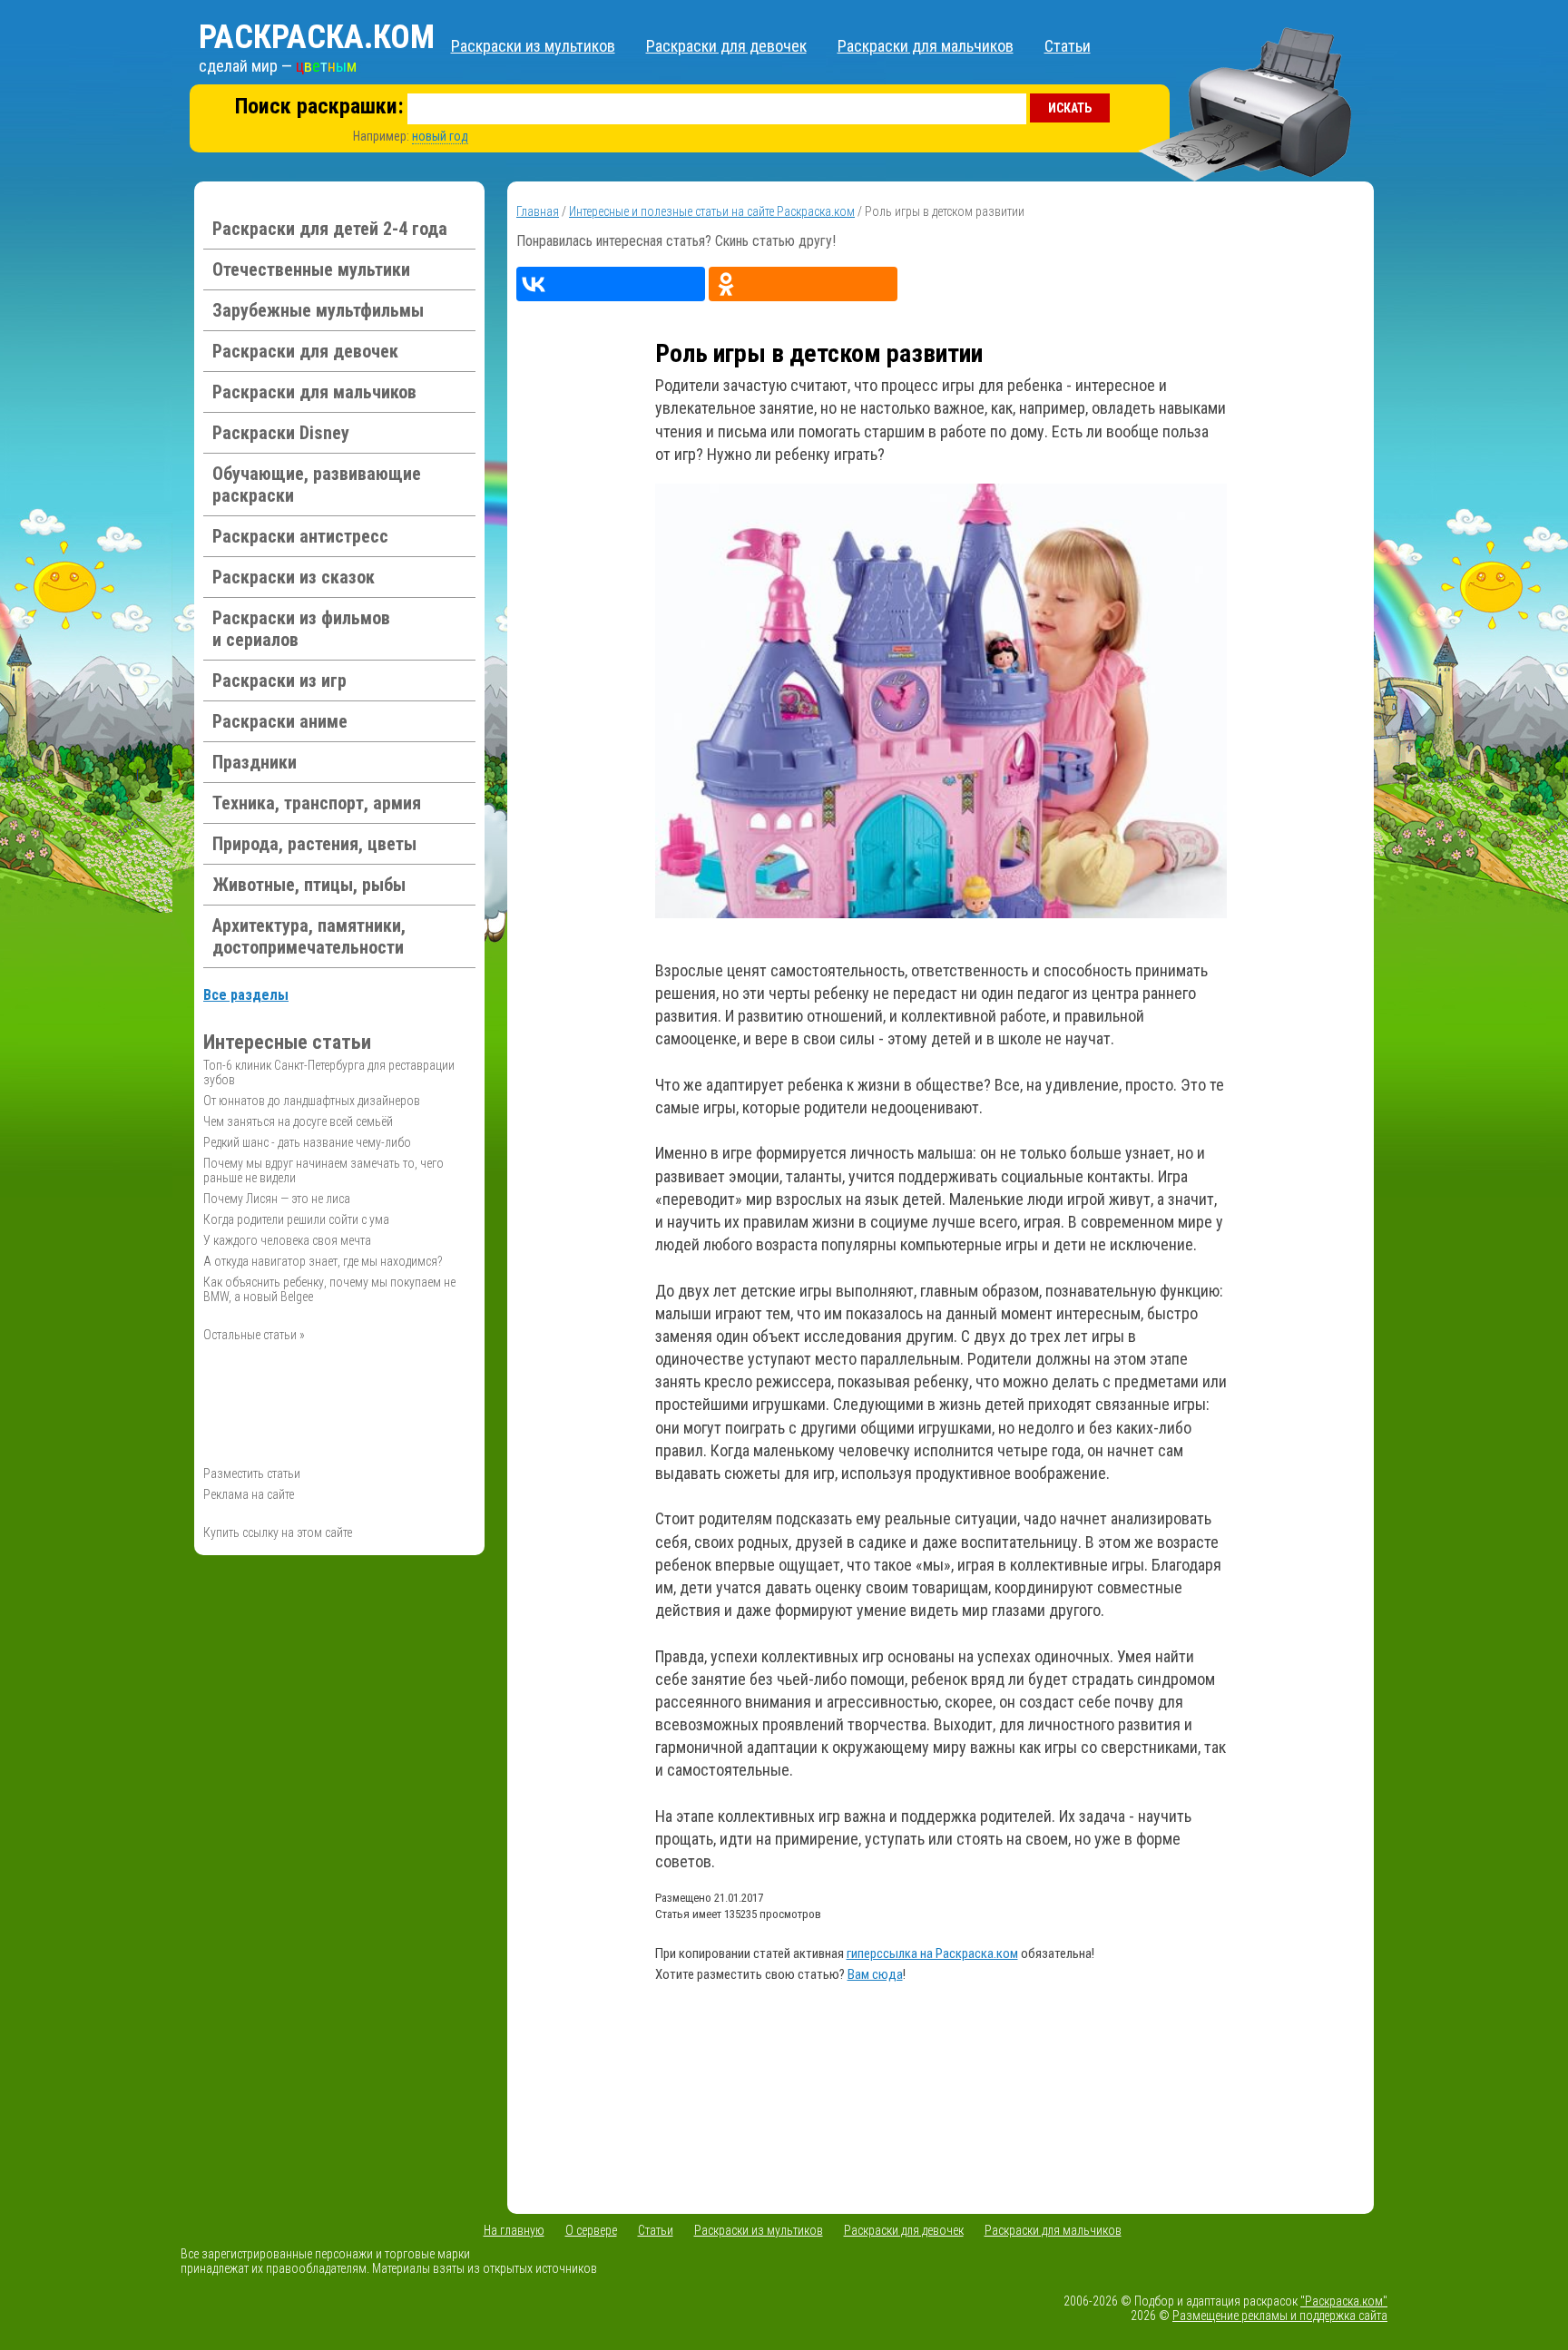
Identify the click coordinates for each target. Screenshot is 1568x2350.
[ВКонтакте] (611, 284)
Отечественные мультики (311, 269)
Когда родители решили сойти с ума (296, 1219)
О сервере (591, 2230)
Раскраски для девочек (726, 46)
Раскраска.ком (317, 37)
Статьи (1068, 46)
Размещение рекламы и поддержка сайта (1280, 2316)
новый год (440, 136)
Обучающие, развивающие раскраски (317, 485)
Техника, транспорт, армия (317, 803)
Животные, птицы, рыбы (309, 885)
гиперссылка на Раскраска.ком (932, 1953)
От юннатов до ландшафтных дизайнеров (312, 1101)
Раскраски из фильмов (301, 629)
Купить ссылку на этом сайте (278, 1532)
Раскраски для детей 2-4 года (330, 229)
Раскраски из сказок (294, 577)
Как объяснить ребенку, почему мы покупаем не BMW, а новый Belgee (329, 1289)
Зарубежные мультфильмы (318, 310)
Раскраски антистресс (300, 536)
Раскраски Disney (281, 433)
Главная (538, 211)
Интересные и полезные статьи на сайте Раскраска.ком (712, 211)
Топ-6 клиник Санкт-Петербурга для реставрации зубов (329, 1072)
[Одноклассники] (803, 284)
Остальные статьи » (254, 1335)
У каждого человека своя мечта (287, 1240)
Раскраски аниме (280, 721)
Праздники (255, 762)
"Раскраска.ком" (1344, 2301)
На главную (514, 2230)
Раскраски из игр (279, 681)
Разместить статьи (252, 1474)
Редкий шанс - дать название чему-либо (307, 1142)
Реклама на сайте (249, 1494)
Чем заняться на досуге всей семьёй (298, 1121)
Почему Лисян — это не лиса (277, 1199)
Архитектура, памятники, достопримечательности (309, 936)
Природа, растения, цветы (314, 844)
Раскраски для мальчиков (926, 46)
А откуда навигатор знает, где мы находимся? (323, 1261)
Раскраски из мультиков (533, 46)
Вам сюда (875, 1974)
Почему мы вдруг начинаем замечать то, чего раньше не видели (323, 1170)
